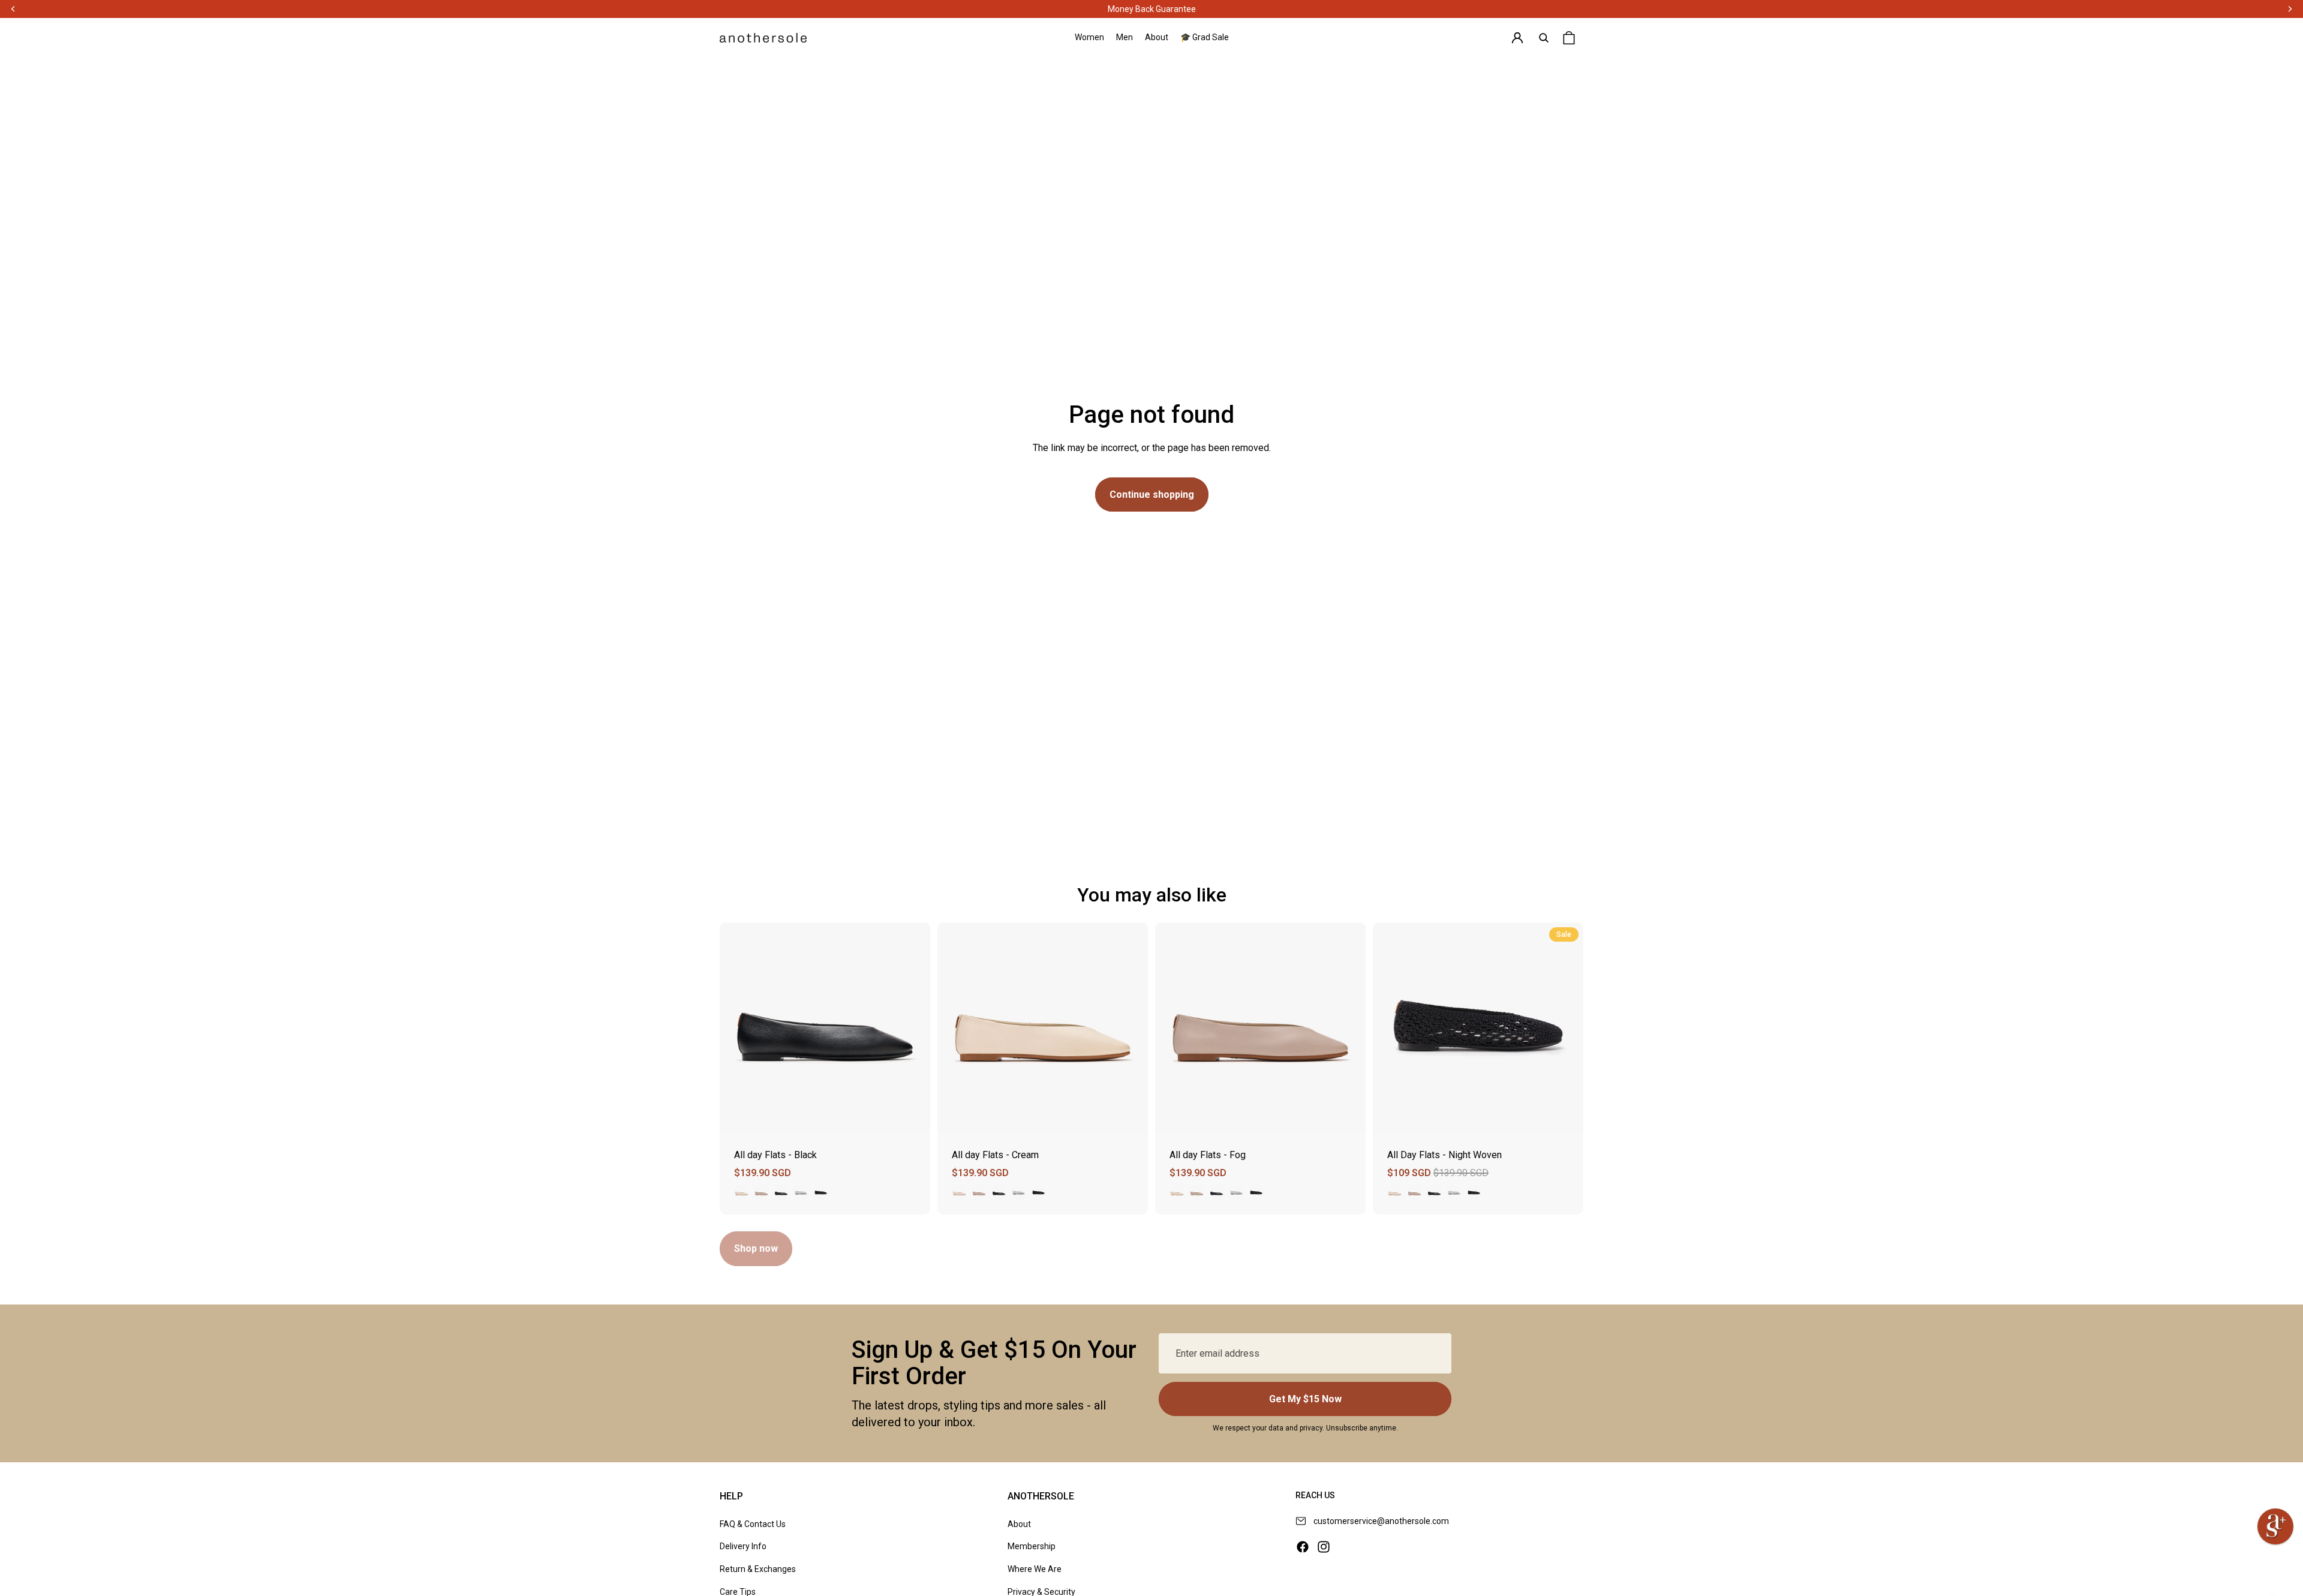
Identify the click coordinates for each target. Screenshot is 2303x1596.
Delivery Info (743, 1546)
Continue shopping (1152, 495)
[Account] (1517, 38)
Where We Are (1035, 1569)
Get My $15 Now (1305, 1399)
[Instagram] (1324, 1547)
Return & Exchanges (758, 1569)
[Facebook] (1303, 1547)
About (1019, 1524)
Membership (1032, 1546)
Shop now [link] (756, 1248)
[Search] (1544, 38)
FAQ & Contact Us (753, 1524)
